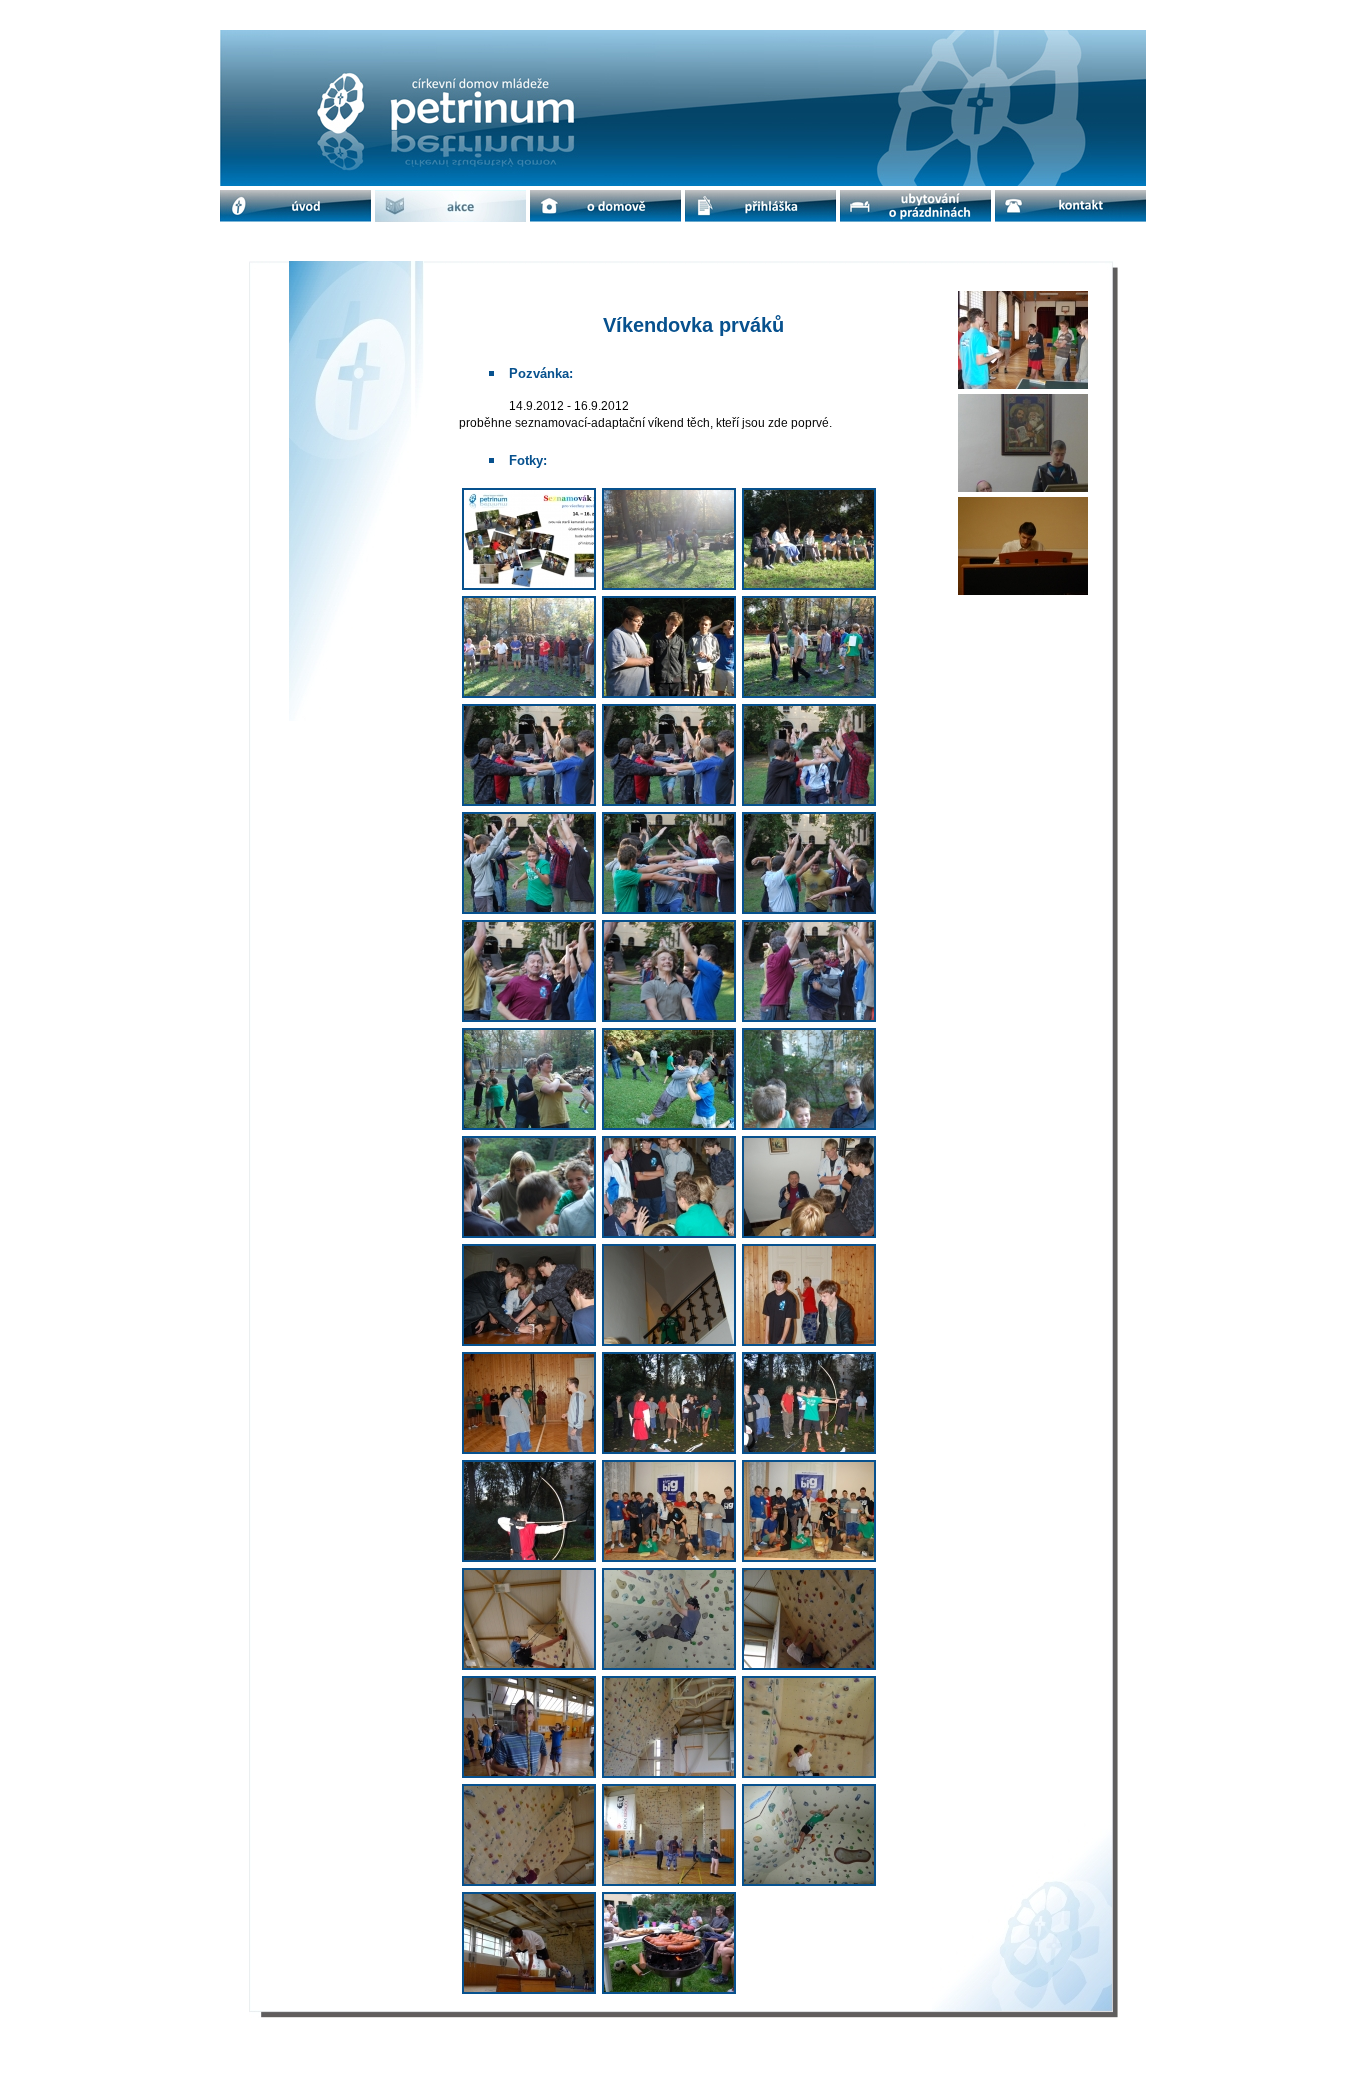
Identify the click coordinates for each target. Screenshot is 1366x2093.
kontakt (1070, 206)
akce (451, 206)
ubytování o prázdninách (916, 206)
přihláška (761, 206)
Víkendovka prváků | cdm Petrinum (419, 46)
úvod (295, 206)
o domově (606, 206)
